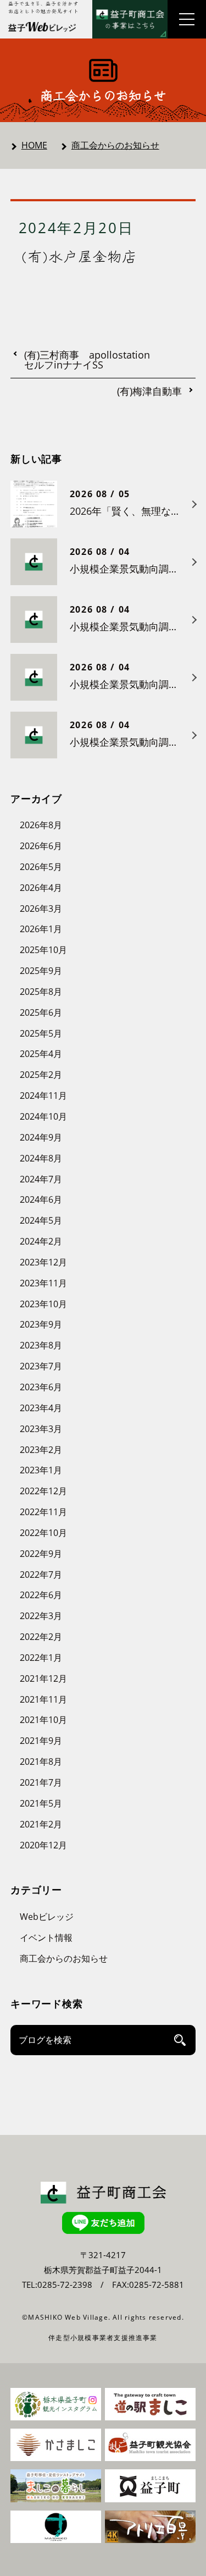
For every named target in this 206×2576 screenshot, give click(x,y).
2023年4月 (41, 1408)
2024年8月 (41, 1158)
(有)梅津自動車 (149, 392)
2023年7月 (41, 1366)
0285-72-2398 (65, 2285)
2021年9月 (41, 1741)
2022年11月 (43, 1512)
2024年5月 (41, 1220)
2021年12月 (43, 1678)
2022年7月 (41, 1575)
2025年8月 (41, 992)
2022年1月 (41, 1658)
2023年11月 (43, 1283)
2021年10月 (43, 1720)
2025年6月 (41, 1012)
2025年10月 (43, 950)
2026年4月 (41, 888)
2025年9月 (41, 971)
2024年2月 (41, 1241)
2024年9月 (41, 1137)
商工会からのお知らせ (115, 145)
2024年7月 (41, 1179)
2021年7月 (41, 1782)
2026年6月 (41, 846)
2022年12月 (43, 1491)
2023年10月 (43, 1304)
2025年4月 (41, 1054)
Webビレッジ (47, 1917)
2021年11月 (43, 1699)
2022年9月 (41, 1554)
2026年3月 (41, 909)
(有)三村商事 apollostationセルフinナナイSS (87, 360)
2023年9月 (41, 1324)
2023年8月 (41, 1345)
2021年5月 (41, 1803)
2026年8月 (41, 825)
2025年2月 (41, 1075)
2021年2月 (41, 1824)
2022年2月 (41, 1637)
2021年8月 (41, 1762)
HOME (34, 145)
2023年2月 (41, 1450)
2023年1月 (41, 1470)
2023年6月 (41, 1387)
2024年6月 (41, 1199)
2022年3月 (41, 1616)
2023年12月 (43, 1262)
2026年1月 (41, 929)
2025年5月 (41, 1033)
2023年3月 (41, 1429)
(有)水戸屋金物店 (79, 256)
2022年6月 (41, 1595)
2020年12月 (43, 1845)
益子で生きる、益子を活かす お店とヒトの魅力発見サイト (43, 7)
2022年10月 (43, 1533)
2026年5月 (41, 867)
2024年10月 (43, 1116)
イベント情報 (46, 1937)
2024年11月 (43, 1096)
